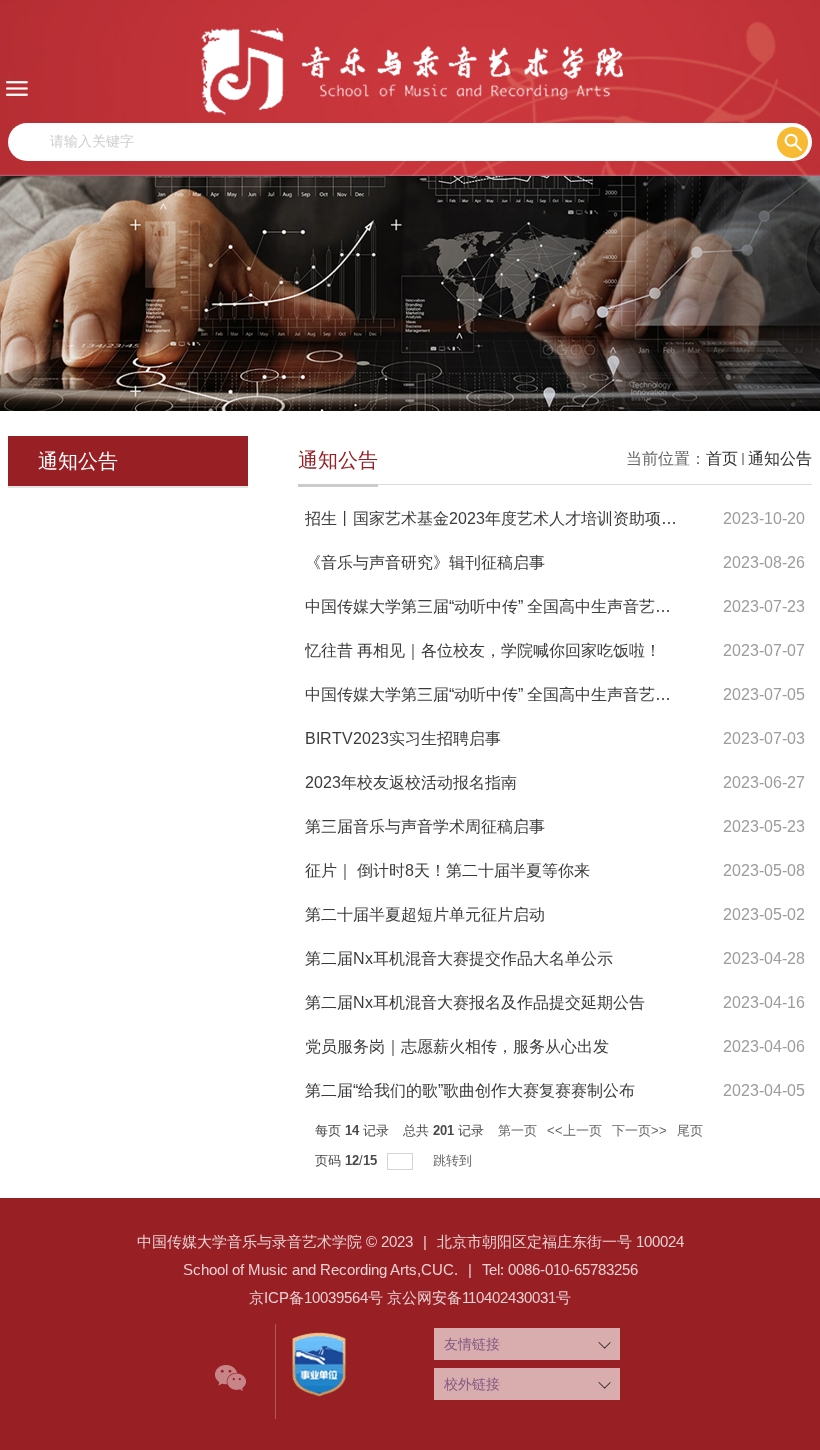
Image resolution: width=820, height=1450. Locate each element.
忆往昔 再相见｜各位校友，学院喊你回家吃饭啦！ (483, 650)
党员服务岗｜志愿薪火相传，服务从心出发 (457, 1046)
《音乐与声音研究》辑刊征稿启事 (425, 562)
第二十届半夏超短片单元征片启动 (425, 914)
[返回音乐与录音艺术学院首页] (410, 70)
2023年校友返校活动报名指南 (411, 782)
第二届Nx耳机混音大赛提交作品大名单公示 (459, 958)
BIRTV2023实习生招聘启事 (403, 738)
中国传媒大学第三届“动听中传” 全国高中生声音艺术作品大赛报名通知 (552, 606)
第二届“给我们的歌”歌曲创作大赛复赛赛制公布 (470, 1090)
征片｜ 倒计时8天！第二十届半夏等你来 (447, 870)
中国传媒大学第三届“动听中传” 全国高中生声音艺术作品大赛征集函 (544, 694)
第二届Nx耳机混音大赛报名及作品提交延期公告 (475, 1002)
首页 (722, 458)
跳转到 (454, 1160)
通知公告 (780, 458)
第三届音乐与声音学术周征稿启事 (425, 826)
